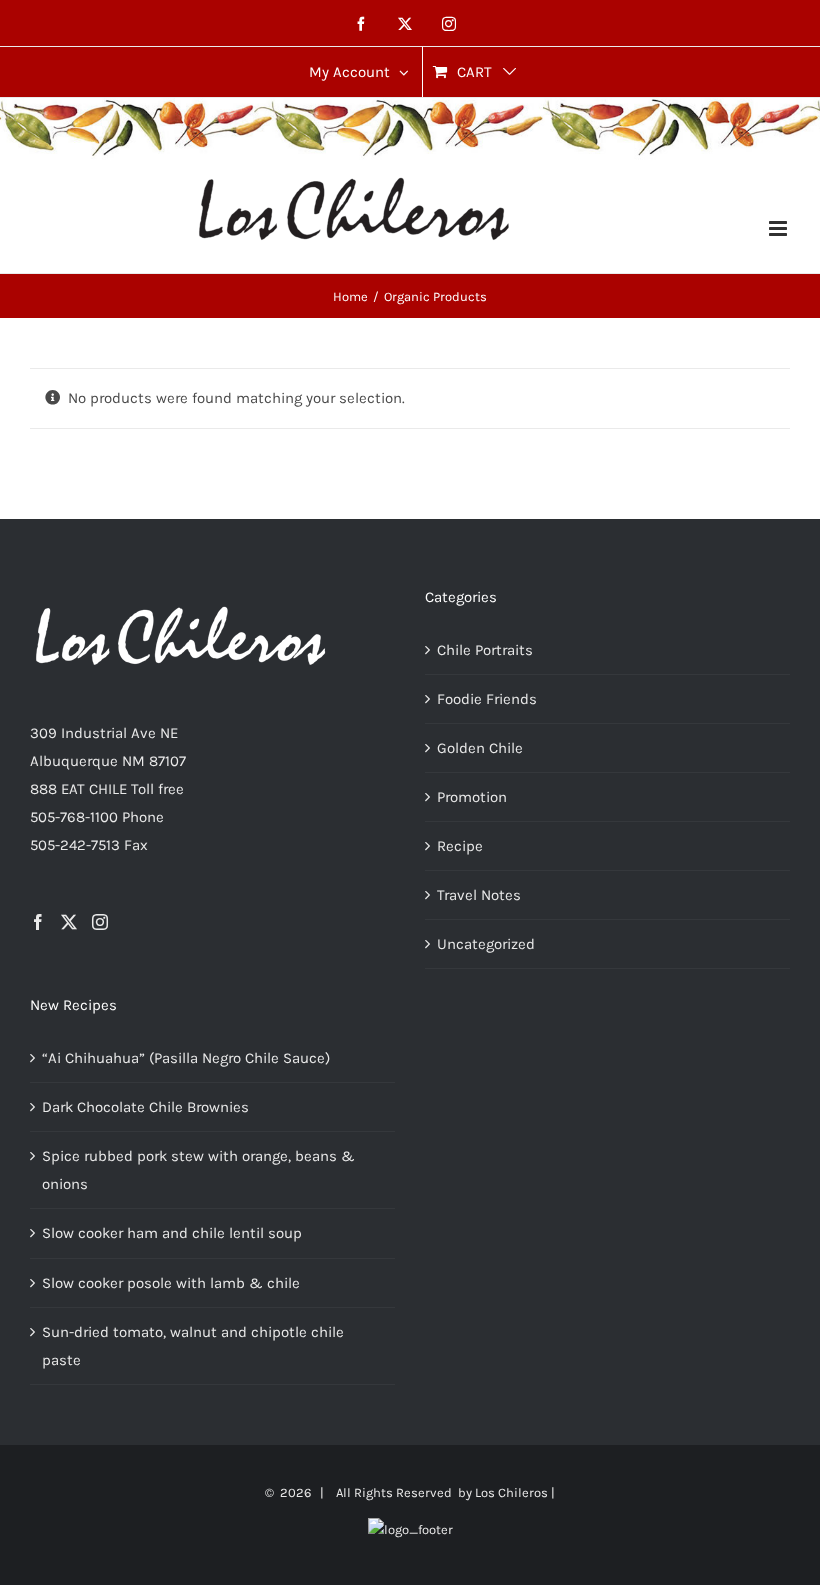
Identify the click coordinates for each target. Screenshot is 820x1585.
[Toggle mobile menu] (779, 228)
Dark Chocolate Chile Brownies (145, 1107)
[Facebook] (38, 922)
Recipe (460, 846)
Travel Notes (479, 895)
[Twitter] (69, 922)
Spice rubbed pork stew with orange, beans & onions (198, 1170)
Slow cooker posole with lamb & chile (171, 1283)
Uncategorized (486, 944)
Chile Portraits (485, 650)
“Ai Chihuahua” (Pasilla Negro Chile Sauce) (186, 1058)
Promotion (472, 797)
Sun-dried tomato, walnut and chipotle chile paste (193, 1346)
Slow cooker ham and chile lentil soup (172, 1233)
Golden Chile (480, 748)
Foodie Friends (487, 699)
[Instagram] (100, 922)
